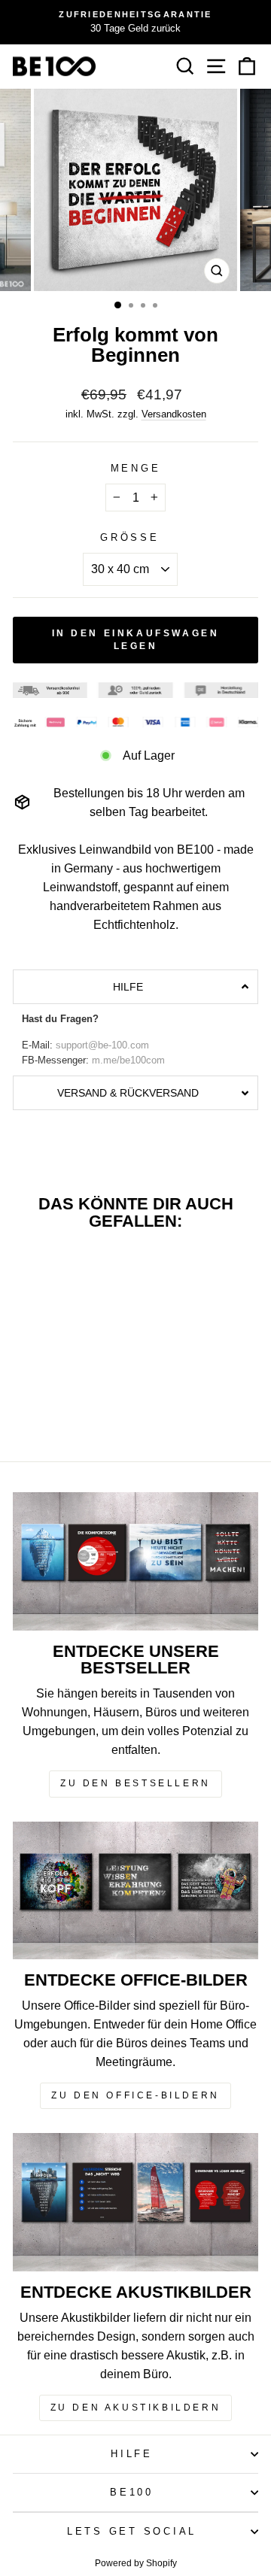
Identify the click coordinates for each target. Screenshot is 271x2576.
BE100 (132, 2493)
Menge (136, 469)
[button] (135, 987)
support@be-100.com (102, 1045)
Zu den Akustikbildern (136, 2408)
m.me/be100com (128, 1060)
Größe (130, 538)
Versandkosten (174, 414)
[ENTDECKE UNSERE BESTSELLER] (135, 1561)
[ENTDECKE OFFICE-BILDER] (135, 1890)
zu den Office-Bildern (135, 2095)
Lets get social (132, 2532)
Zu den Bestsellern (135, 1783)
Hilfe (132, 2454)
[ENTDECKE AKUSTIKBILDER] (135, 2202)
